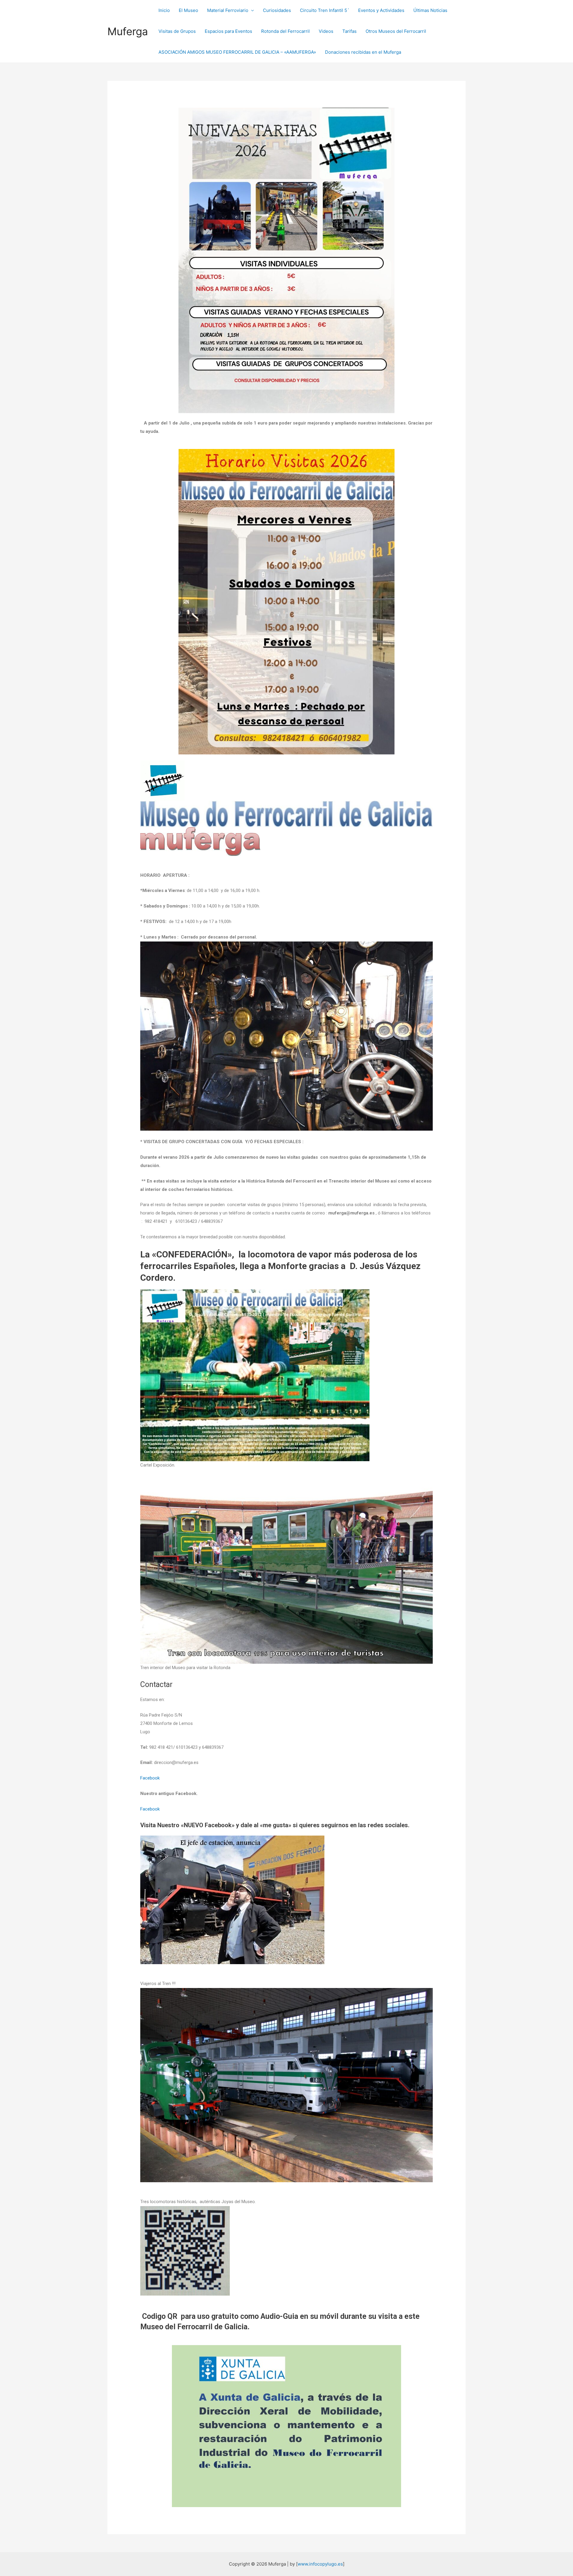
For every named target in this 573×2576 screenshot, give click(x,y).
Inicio (164, 10)
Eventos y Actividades (381, 10)
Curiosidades (277, 10)
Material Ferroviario (228, 10)
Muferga (128, 31)
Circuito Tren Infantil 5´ (325, 10)
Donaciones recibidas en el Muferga (363, 52)
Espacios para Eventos (228, 31)
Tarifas (349, 31)
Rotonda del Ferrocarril (285, 31)
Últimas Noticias (430, 10)
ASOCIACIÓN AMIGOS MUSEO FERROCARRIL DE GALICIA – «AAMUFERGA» (237, 52)
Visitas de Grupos (177, 31)
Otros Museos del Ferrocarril (396, 31)
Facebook (150, 1778)
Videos (326, 31)
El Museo (188, 10)
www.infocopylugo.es (320, 2564)
